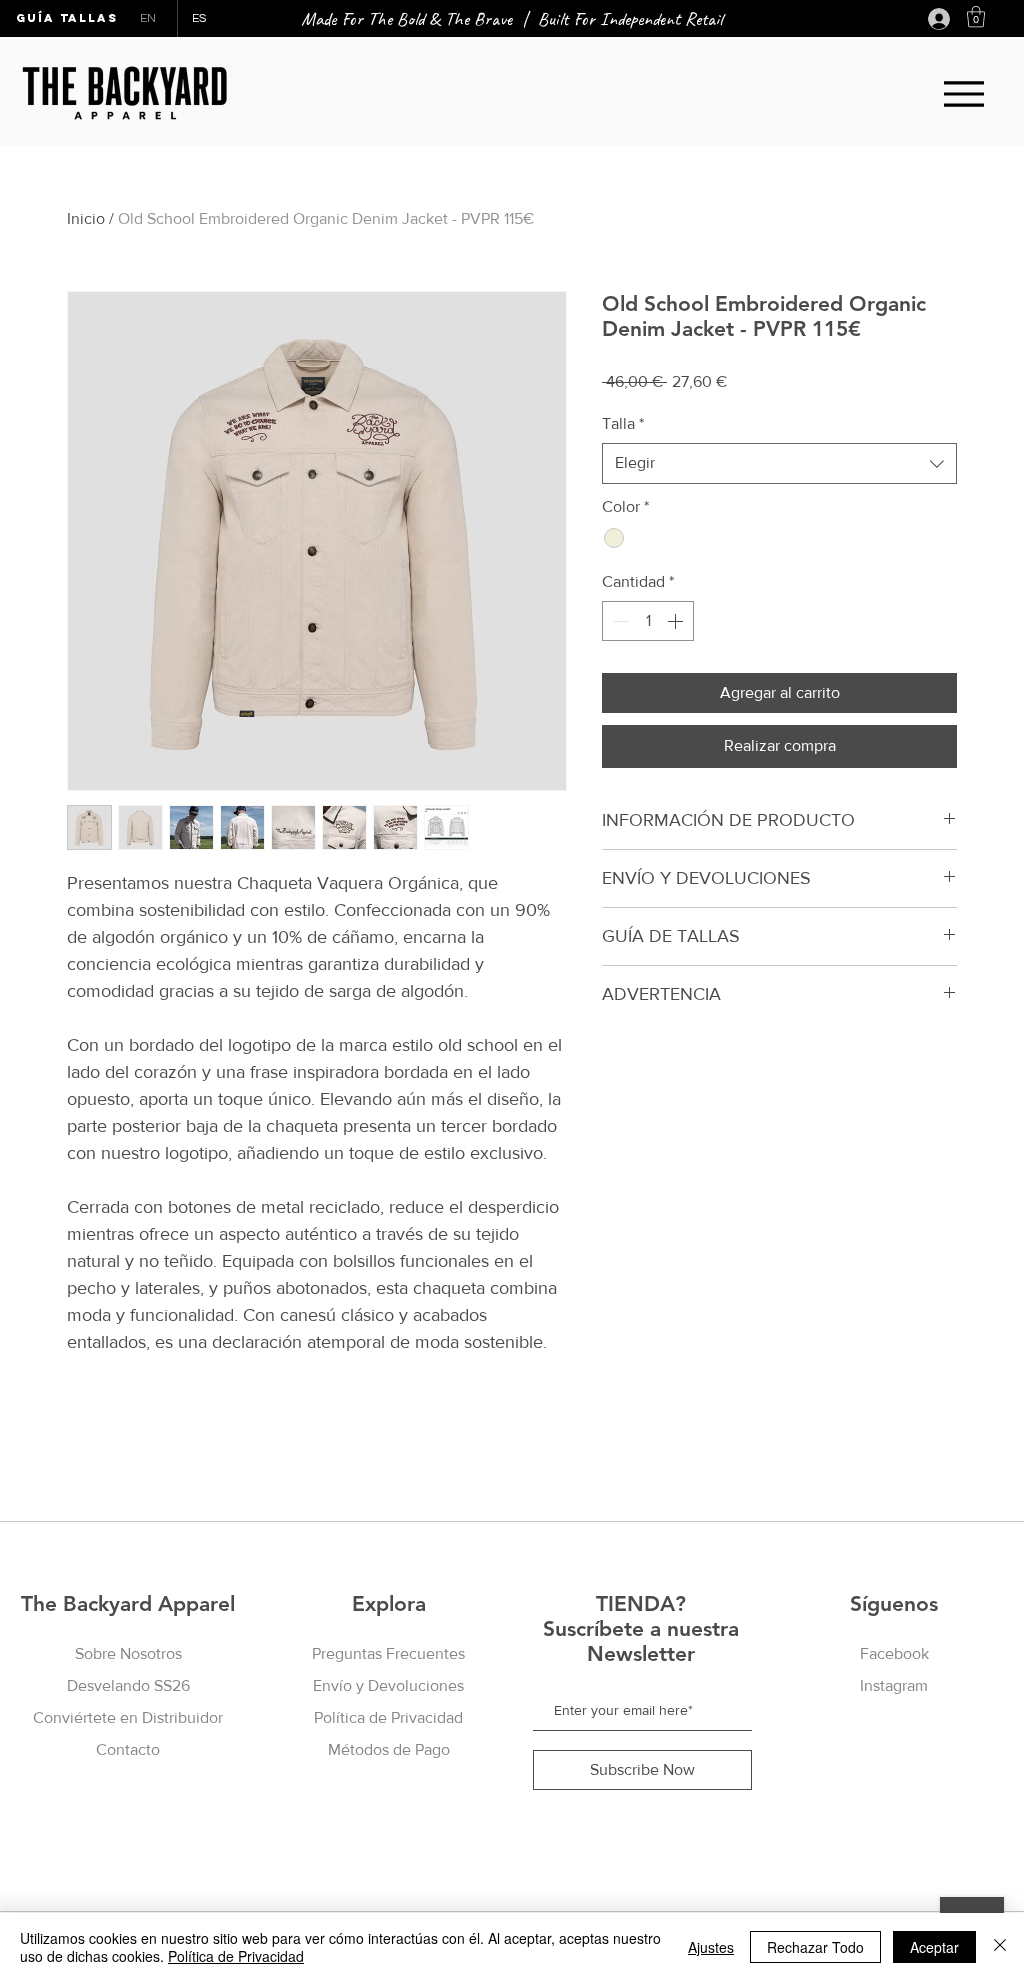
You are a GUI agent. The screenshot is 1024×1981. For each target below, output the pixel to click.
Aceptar (934, 1947)
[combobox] (779, 463)
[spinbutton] (648, 621)
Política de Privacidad (236, 1956)
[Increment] (677, 621)
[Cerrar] (1000, 1947)
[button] (976, 16)
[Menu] (963, 93)
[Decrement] (619, 621)
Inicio (86, 218)
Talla (623, 423)
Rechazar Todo (815, 1947)
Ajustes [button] (711, 1947)
